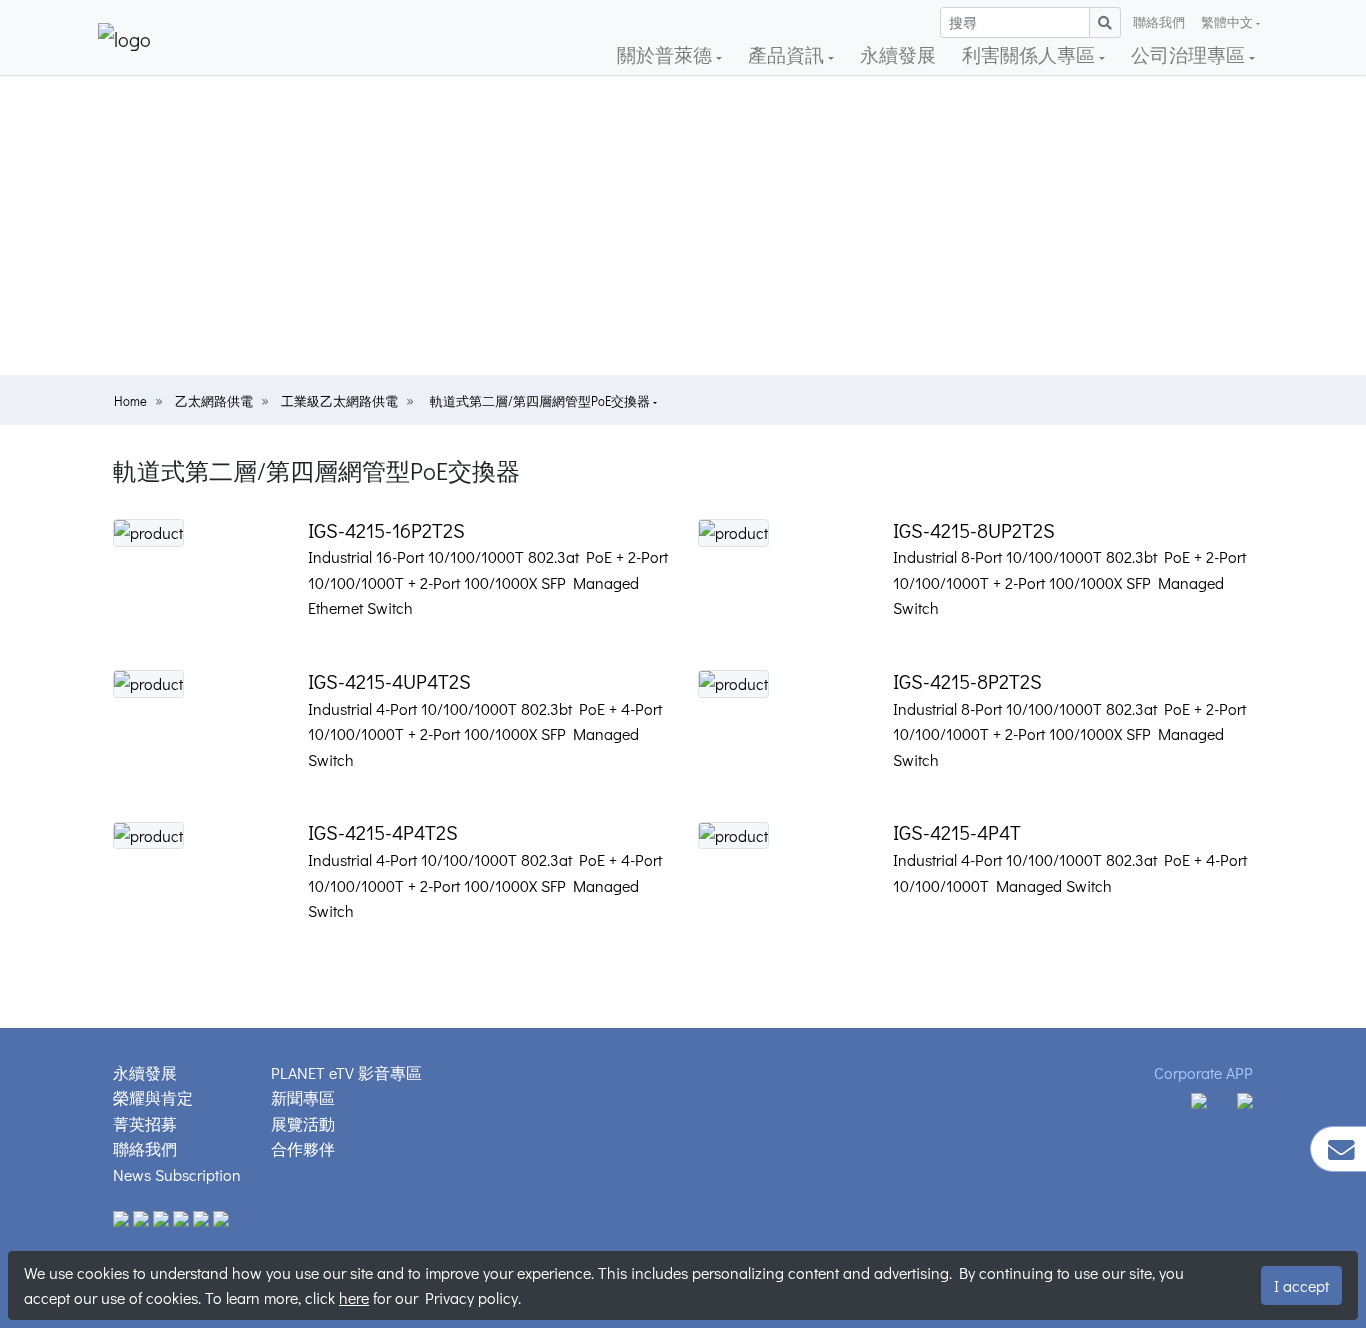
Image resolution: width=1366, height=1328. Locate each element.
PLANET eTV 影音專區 (346, 1072)
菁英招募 (145, 1123)
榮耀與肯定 (153, 1097)
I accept (1301, 1285)
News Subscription (177, 1174)
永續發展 (898, 54)
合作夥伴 (303, 1148)
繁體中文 (1227, 22)
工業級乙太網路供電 (339, 401)
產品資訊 (788, 54)
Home (130, 401)
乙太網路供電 (214, 401)
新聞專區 (303, 1097)
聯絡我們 (1159, 22)
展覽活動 (303, 1123)
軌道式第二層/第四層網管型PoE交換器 (541, 401)
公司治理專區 (1190, 54)
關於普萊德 (666, 54)
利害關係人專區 (1030, 54)
